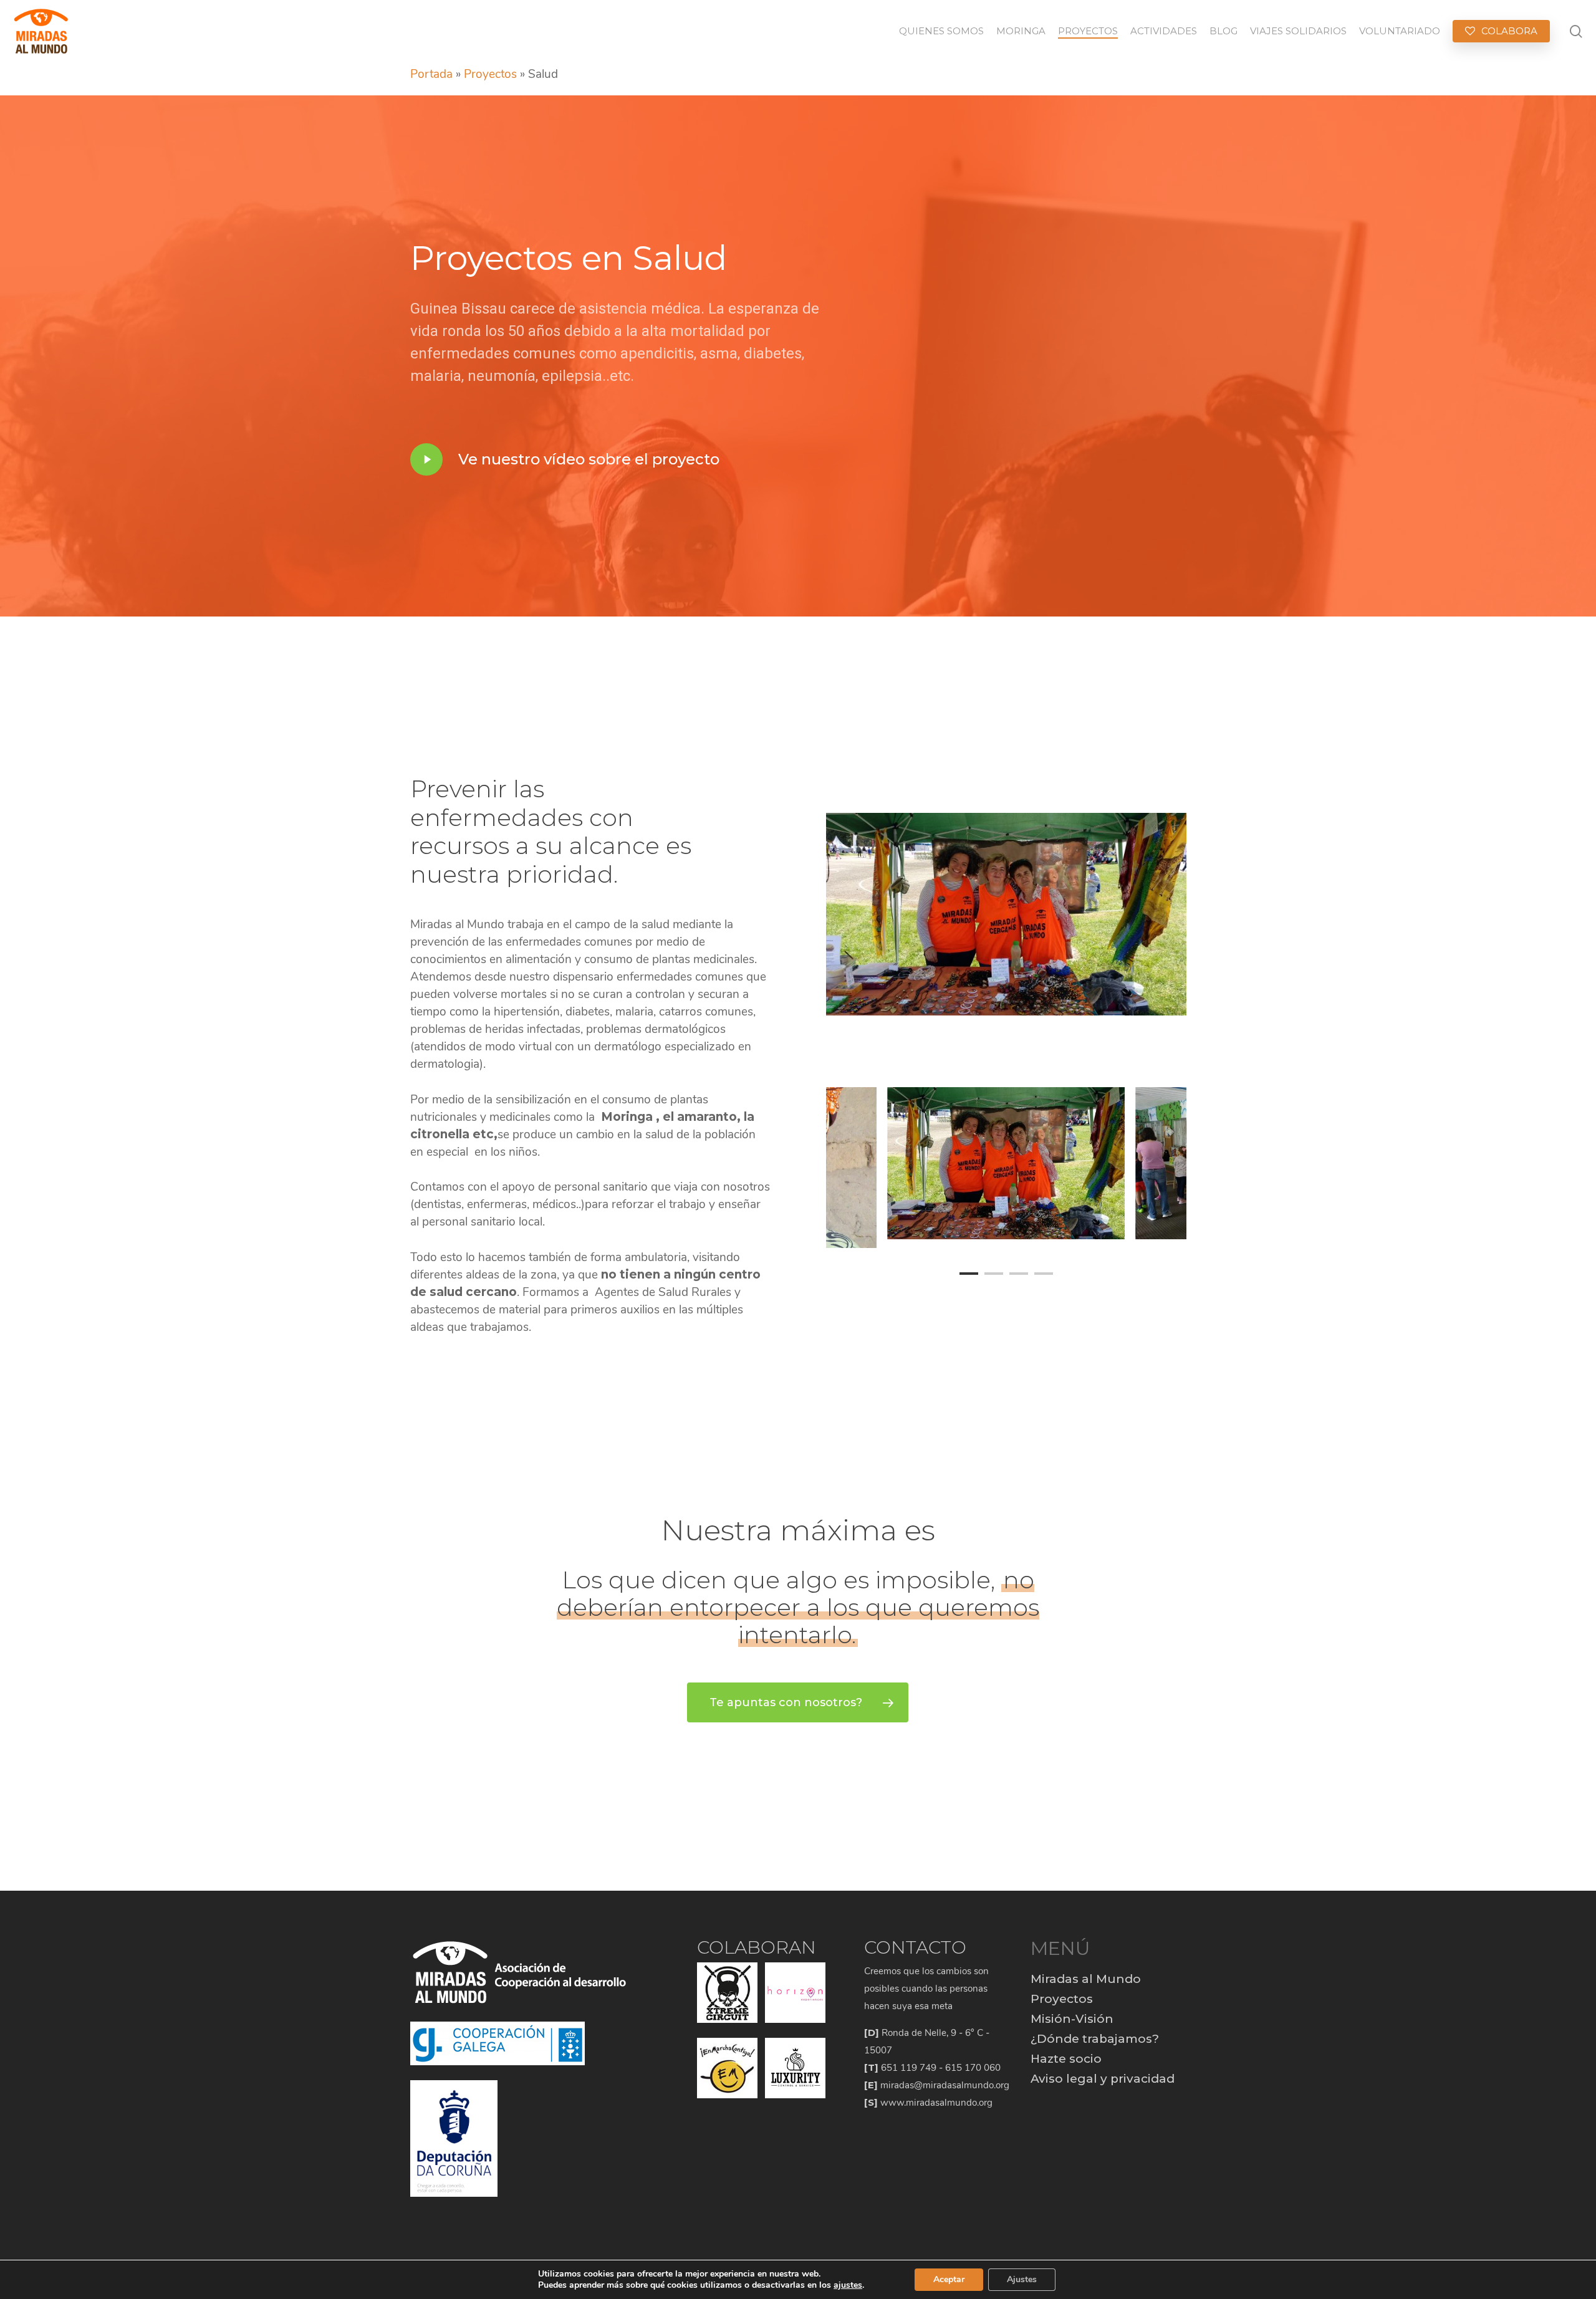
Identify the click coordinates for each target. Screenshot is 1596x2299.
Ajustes (1022, 2279)
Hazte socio (1066, 2059)
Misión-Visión (1072, 2019)
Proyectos (490, 74)
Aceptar (949, 2279)
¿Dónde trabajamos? (1095, 2039)
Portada (431, 74)
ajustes (848, 2285)
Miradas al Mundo (1086, 1979)
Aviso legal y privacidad (1103, 2079)
